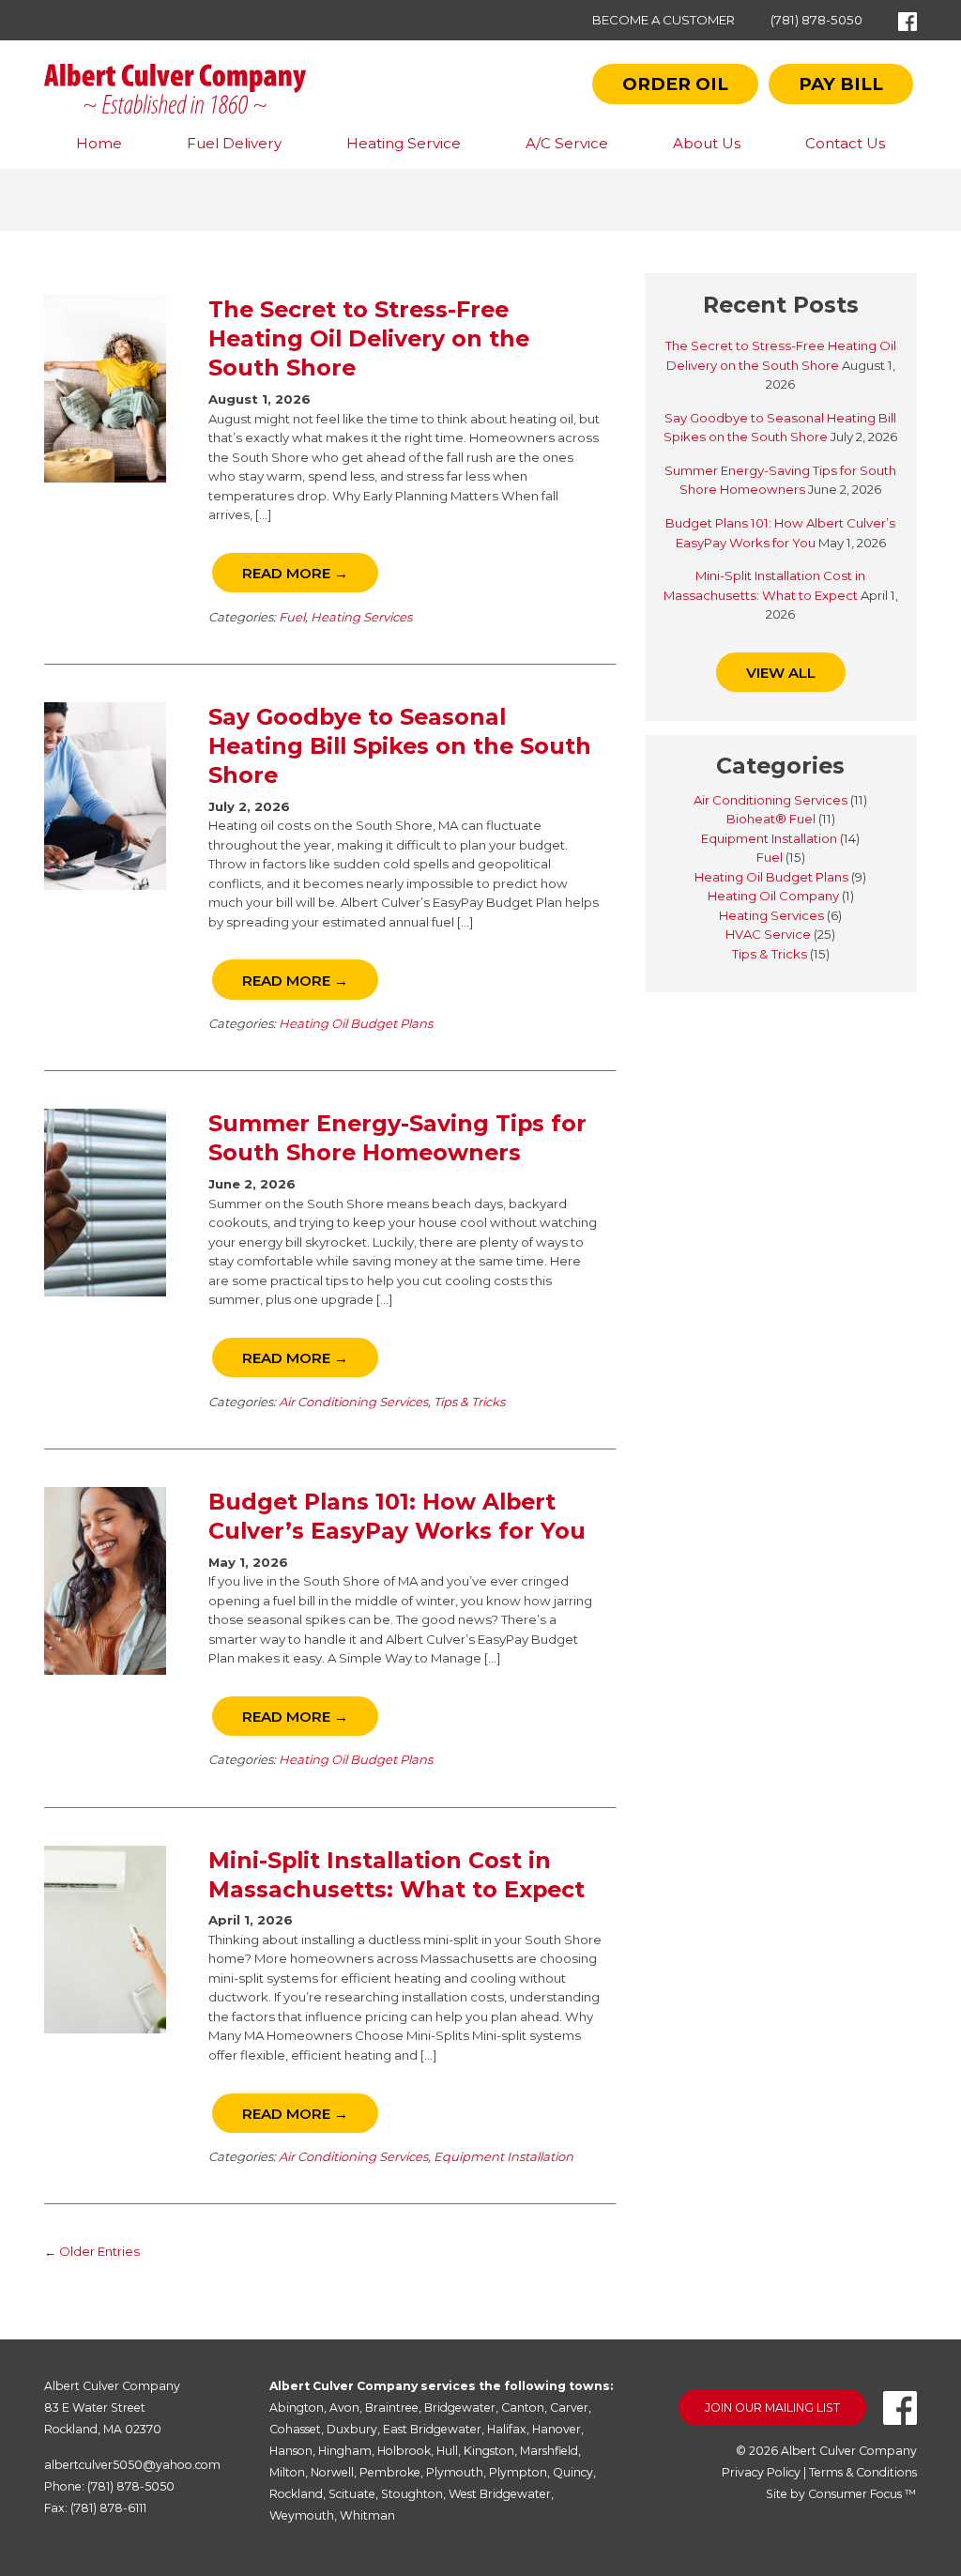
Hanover (557, 2429)
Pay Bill (841, 84)
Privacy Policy (761, 2472)
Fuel (292, 617)
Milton (287, 2472)
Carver (569, 2407)
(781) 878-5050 (816, 20)
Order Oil (675, 84)
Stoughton (412, 2494)
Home (99, 143)
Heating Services (361, 617)
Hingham (345, 2451)
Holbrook (404, 2451)
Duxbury (352, 2429)
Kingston (489, 2451)
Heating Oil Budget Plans (356, 1023)
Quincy (573, 2472)
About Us (707, 143)
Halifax (507, 2429)
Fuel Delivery (234, 143)
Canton (523, 2407)
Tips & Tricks (469, 1402)
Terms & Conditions (863, 2472)
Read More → (295, 573)
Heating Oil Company (773, 896)
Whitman (367, 2515)
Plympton (518, 2472)
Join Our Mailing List (772, 2407)
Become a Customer (664, 20)
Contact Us (845, 143)
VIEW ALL (781, 673)
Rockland (296, 2494)
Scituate (352, 2494)
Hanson (291, 2451)
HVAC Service (768, 934)
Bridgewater (460, 2407)
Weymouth (302, 2515)
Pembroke (390, 2472)
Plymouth (455, 2472)
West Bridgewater (500, 2494)
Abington (297, 2407)
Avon (344, 2407)
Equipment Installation (503, 2156)
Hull (447, 2451)
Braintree (392, 2407)
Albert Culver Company (849, 2451)
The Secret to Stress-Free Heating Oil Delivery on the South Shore (369, 338)
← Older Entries (92, 2251)
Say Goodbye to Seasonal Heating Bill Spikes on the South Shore (400, 746)
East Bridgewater (432, 2429)
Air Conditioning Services (353, 1402)
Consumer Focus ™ (862, 2494)
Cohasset (295, 2429)
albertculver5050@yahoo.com (132, 2465)
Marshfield (549, 2451)
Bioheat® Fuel (771, 819)
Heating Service (404, 143)
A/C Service (567, 143)
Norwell (332, 2472)
